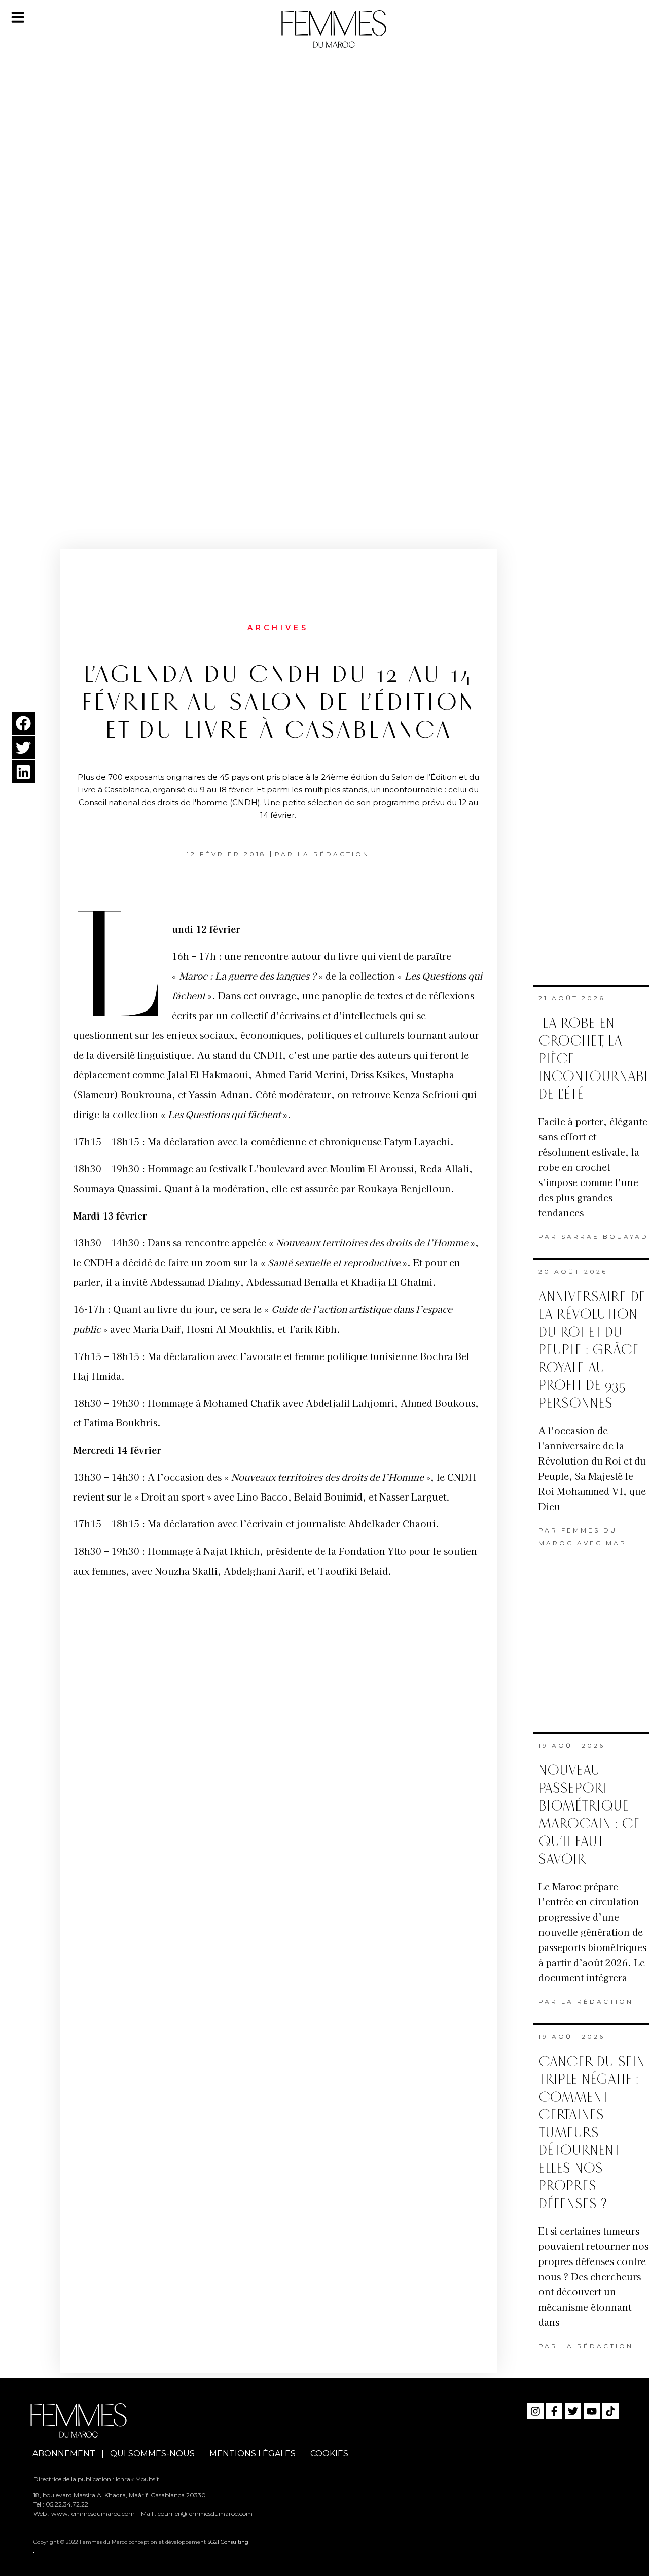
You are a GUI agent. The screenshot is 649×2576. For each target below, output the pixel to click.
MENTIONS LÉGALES (253, 2453)
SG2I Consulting (228, 2542)
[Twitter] (573, 2411)
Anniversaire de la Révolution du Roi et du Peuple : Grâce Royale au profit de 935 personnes (592, 1350)
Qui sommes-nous (152, 2453)
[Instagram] (535, 2411)
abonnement (64, 2453)
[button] (23, 723)
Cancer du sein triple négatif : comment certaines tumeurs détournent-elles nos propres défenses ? (592, 2133)
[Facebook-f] (554, 2411)
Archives (278, 628)
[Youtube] (592, 2411)
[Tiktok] (610, 2411)
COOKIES (329, 2453)
